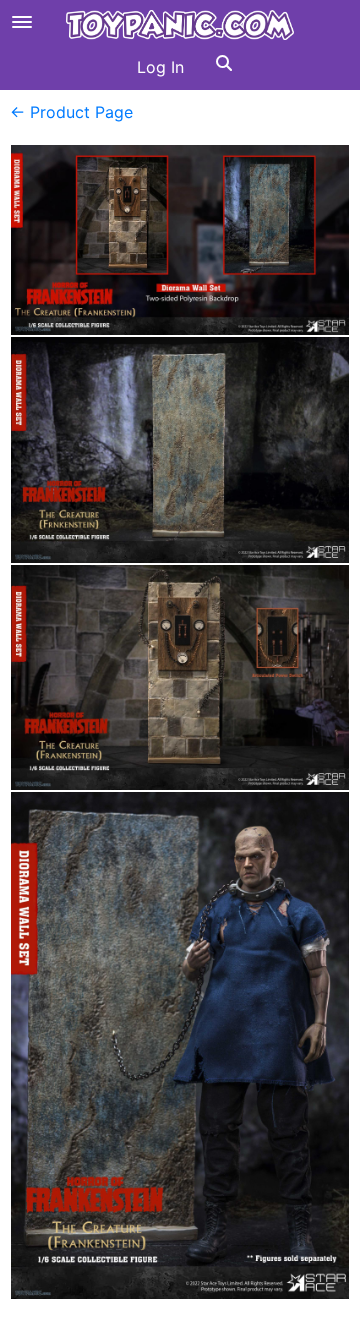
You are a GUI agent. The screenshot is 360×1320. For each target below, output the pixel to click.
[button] (224, 67)
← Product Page (71, 112)
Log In (160, 67)
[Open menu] (22, 22)
